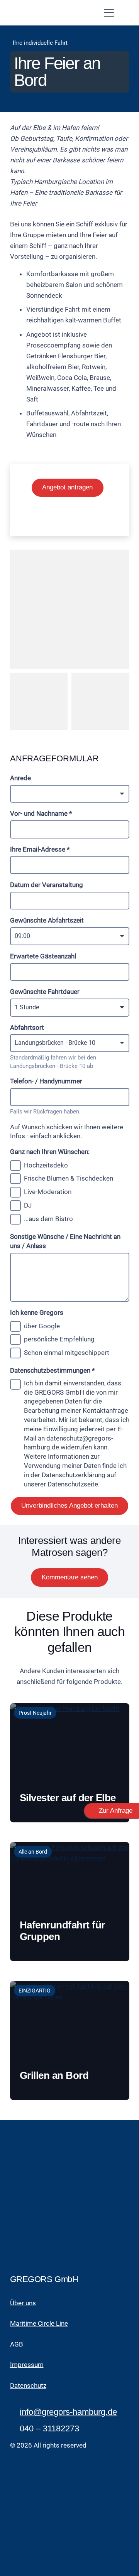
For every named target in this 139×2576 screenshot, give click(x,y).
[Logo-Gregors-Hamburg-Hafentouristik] (43, 13)
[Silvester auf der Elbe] (70, 1763)
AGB (17, 2344)
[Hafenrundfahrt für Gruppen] (70, 1902)
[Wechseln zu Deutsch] (58, 518)
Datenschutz (28, 2385)
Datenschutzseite (73, 1484)
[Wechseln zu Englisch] (81, 518)
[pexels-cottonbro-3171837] (70, 609)
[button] (118, 13)
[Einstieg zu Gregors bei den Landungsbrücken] (100, 702)
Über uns (23, 2303)
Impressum (27, 2365)
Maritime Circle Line (39, 2323)
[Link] (70, 1803)
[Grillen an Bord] (70, 2040)
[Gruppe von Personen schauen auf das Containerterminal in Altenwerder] (39, 702)
